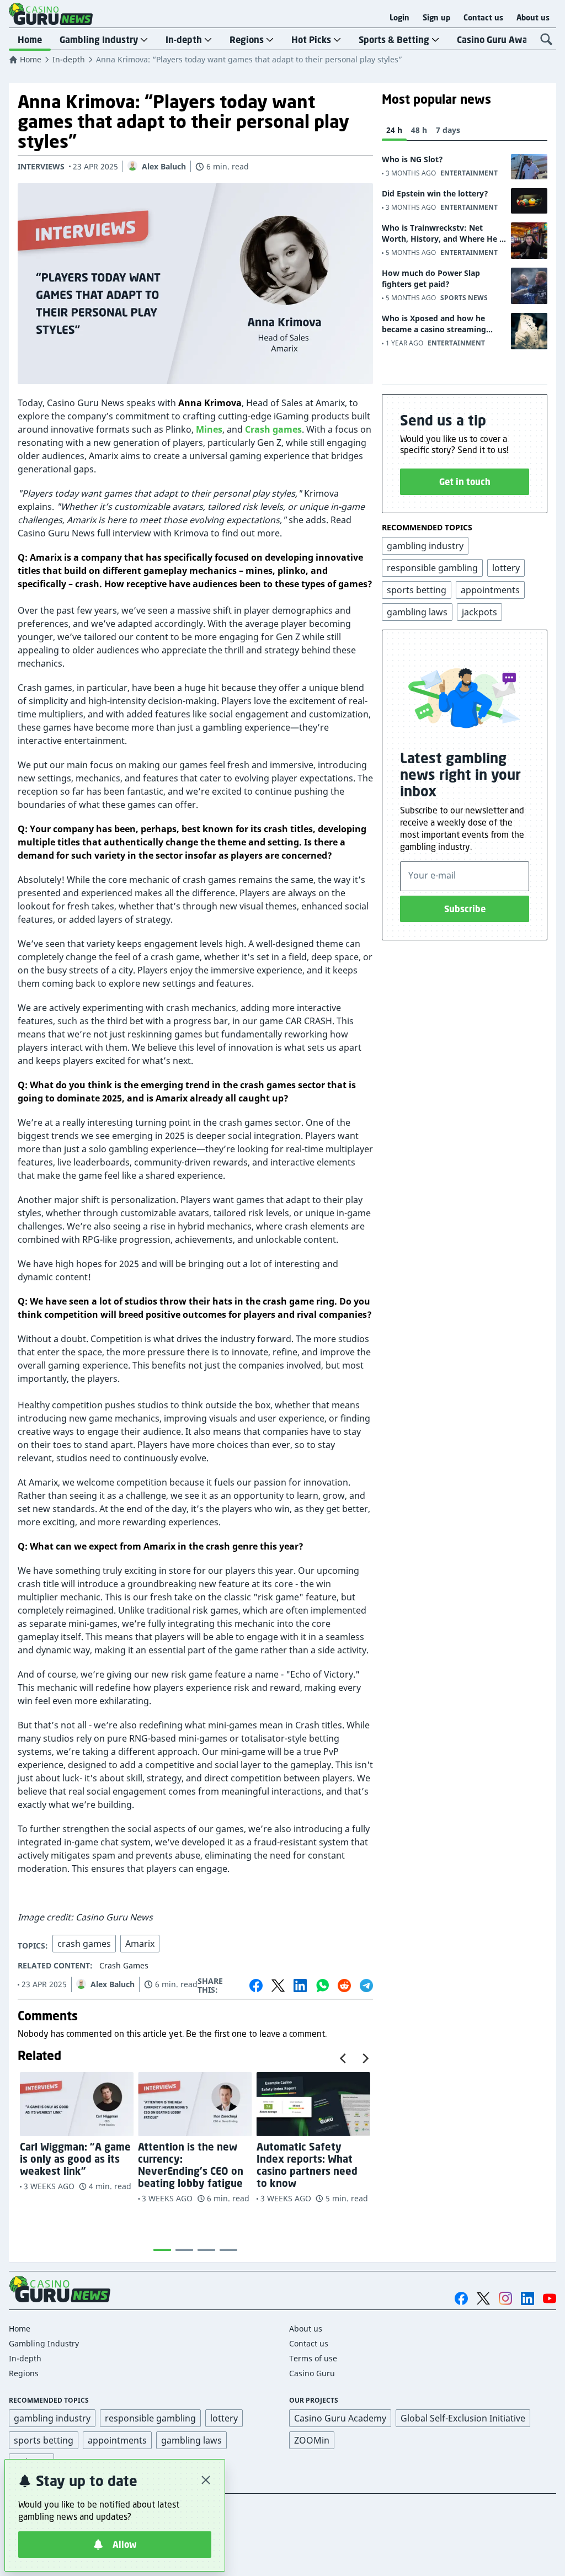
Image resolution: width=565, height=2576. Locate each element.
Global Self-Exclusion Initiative (463, 2418)
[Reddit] (344, 1986)
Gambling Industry (99, 40)
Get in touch (465, 482)
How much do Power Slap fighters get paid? (431, 278)
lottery (224, 2418)
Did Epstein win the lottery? (435, 193)
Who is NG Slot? (412, 159)
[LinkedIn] (300, 1986)
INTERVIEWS (41, 166)
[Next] (365, 2058)
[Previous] (344, 2058)
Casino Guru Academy (340, 2418)
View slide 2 (184, 2250)
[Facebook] (256, 1986)
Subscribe (465, 909)
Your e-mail (432, 875)
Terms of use (313, 2358)
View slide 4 (228, 2250)
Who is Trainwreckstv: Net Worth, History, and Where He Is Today (444, 233)
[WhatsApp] (322, 1986)
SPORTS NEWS (464, 298)
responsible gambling (150, 2418)
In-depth (184, 40)
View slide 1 (162, 2250)
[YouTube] (550, 2298)
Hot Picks (311, 40)
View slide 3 (206, 2250)
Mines (209, 429)
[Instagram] (505, 2298)
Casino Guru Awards (499, 40)
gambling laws (191, 2440)
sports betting (44, 2440)
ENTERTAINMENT (469, 173)
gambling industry (52, 2418)
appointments (117, 2440)
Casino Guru (312, 2373)
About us (533, 18)
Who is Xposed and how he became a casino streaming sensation (434, 324)
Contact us (483, 18)
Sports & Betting (394, 40)
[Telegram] (366, 1986)
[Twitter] (278, 1986)
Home (30, 40)
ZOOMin (312, 2440)
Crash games (273, 429)
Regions (247, 40)
